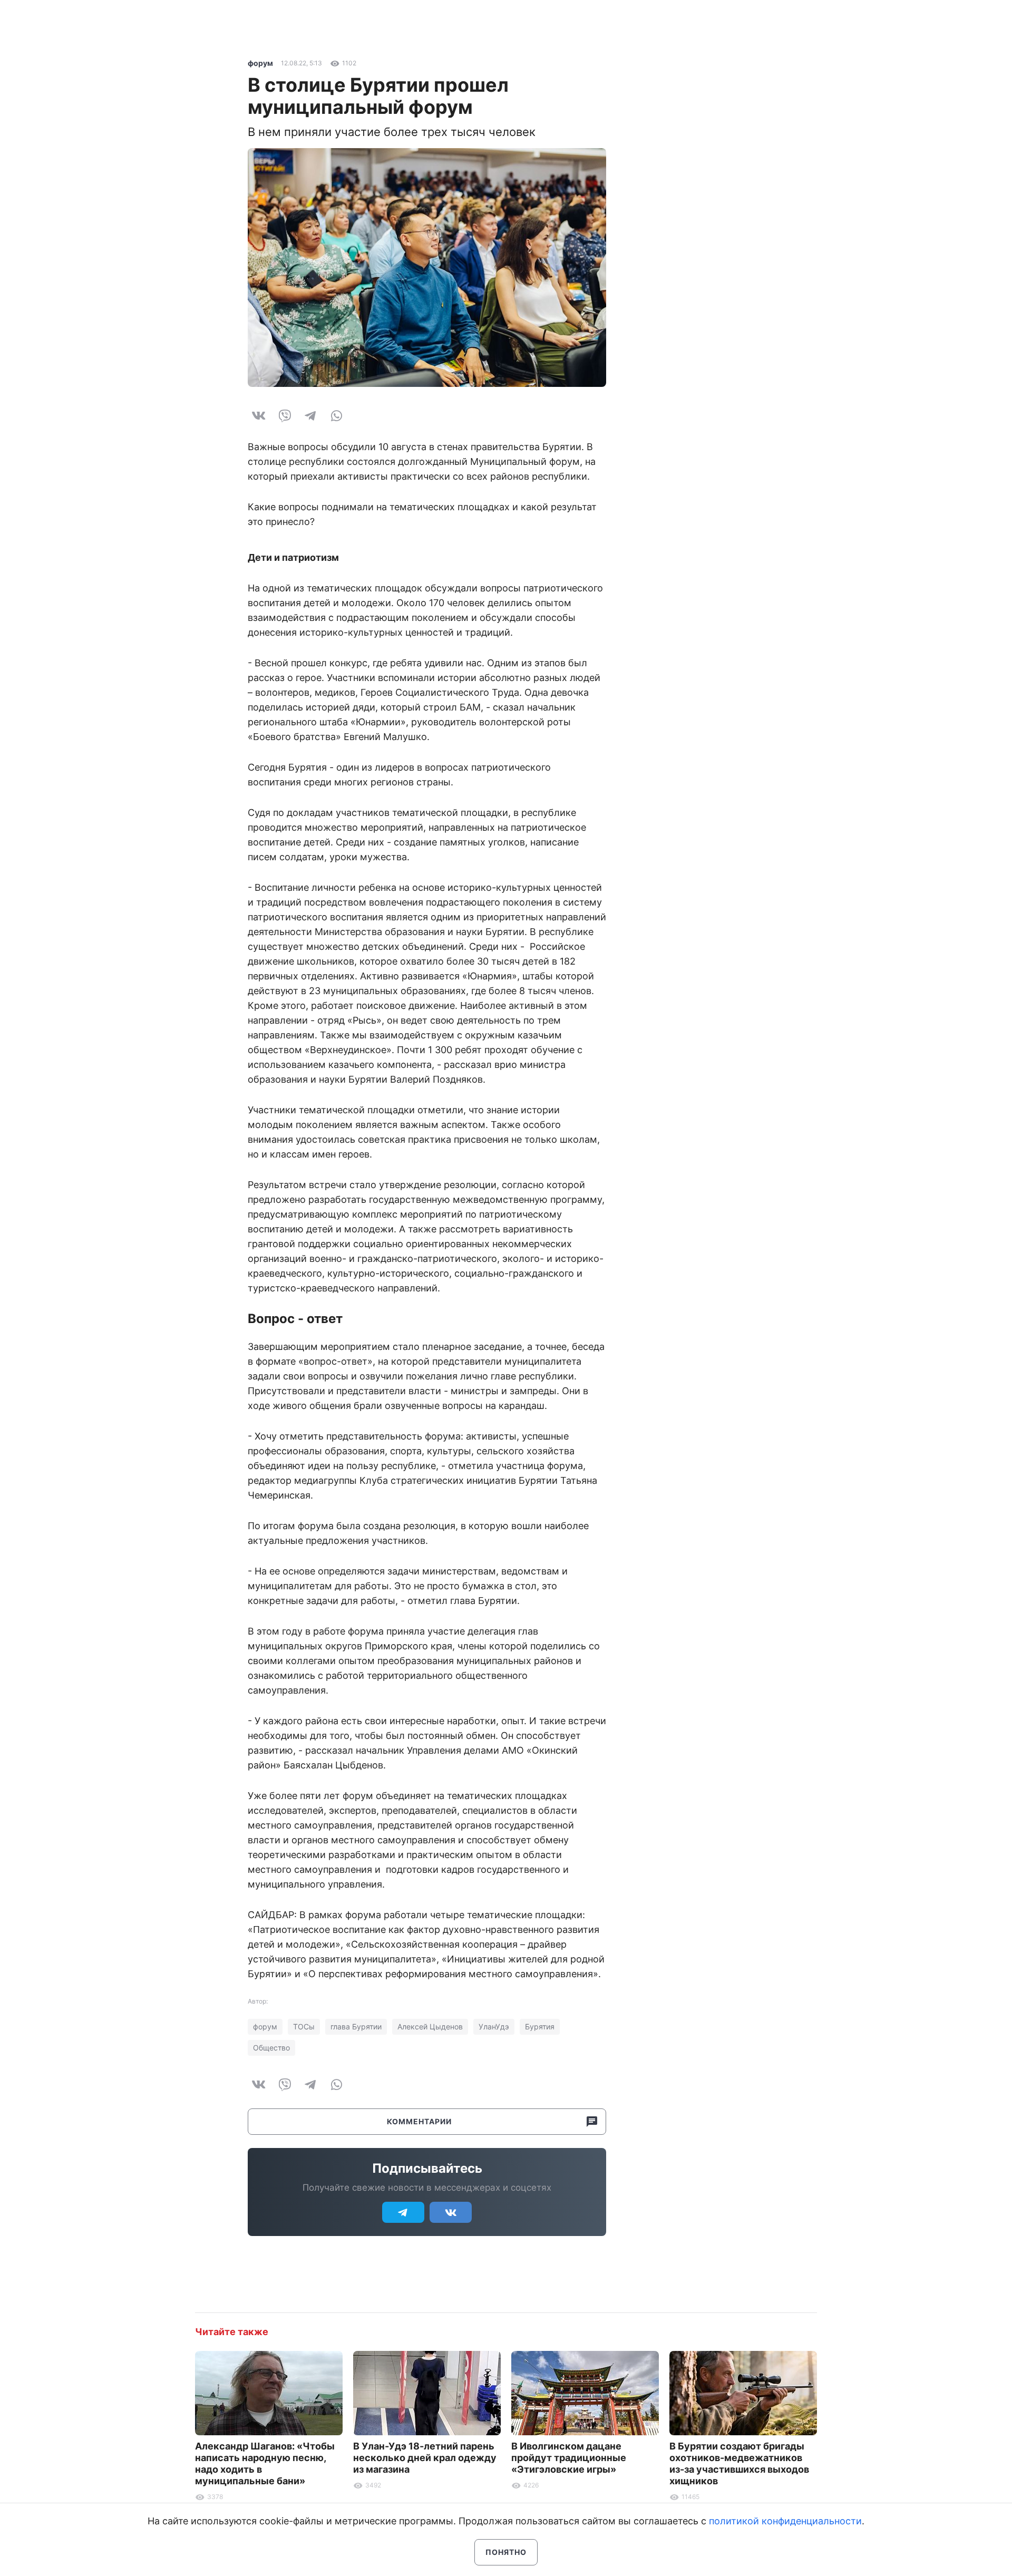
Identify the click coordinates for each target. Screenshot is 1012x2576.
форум (260, 63)
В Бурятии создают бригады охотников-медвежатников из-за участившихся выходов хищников (739, 2463)
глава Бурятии (356, 2026)
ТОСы (304, 2026)
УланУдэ (494, 2026)
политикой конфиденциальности (785, 2521)
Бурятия (540, 2026)
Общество (271, 2048)
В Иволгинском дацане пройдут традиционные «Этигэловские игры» (569, 2458)
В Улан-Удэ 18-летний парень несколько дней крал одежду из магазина (425, 2458)
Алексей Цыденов (430, 2026)
